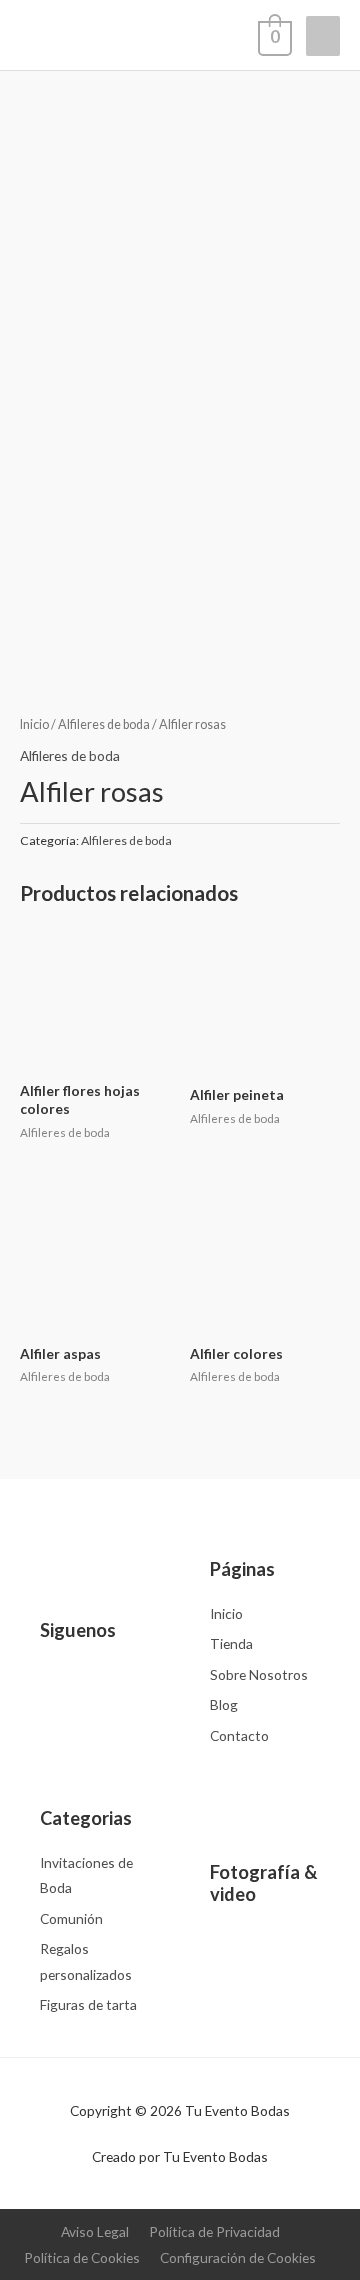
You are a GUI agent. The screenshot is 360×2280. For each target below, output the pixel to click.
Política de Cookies (82, 2257)
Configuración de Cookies (238, 2257)
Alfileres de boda (104, 724)
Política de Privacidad (214, 2231)
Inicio (34, 724)
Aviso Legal (95, 2231)
